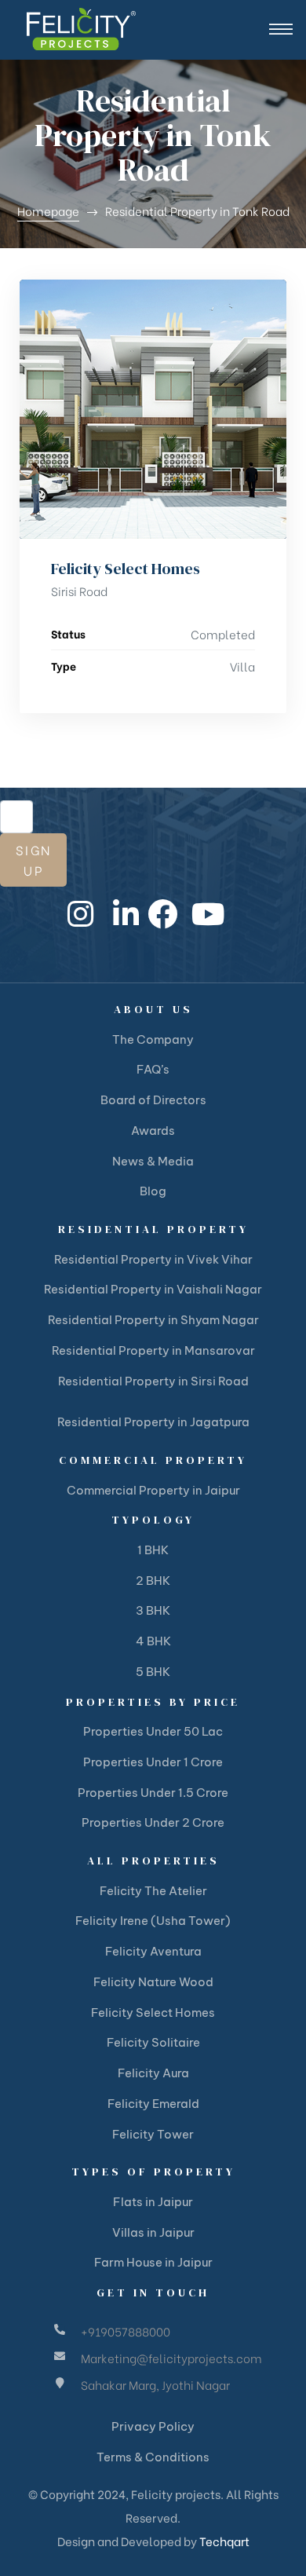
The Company (153, 1039)
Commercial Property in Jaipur (153, 1490)
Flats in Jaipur (153, 2202)
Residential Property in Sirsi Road (153, 1381)
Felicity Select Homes (126, 569)
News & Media (153, 1161)
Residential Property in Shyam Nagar (153, 1320)
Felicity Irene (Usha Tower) (153, 1921)
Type (64, 666)
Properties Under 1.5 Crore (153, 1793)
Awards (153, 1131)
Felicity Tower (153, 2134)
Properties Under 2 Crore (153, 1822)
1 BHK (153, 1550)
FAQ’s (153, 1069)
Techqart (224, 2541)
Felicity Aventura (153, 1951)
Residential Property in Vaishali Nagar (153, 1289)
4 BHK (153, 1641)
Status (68, 633)
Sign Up (33, 860)
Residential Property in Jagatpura (153, 1422)
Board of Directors (153, 1100)
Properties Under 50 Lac (153, 1731)
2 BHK (153, 1581)
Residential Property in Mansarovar (153, 1350)
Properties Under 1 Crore (153, 1762)
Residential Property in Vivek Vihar (153, 1259)
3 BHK (153, 1610)
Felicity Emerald (153, 2104)
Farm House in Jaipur (153, 2262)
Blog (153, 1191)
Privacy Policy (153, 2426)
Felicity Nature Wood (153, 1982)
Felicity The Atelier (153, 1891)
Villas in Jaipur (153, 2232)
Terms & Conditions (153, 2457)
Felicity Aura (153, 2073)
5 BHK (153, 1672)
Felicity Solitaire (153, 2042)
